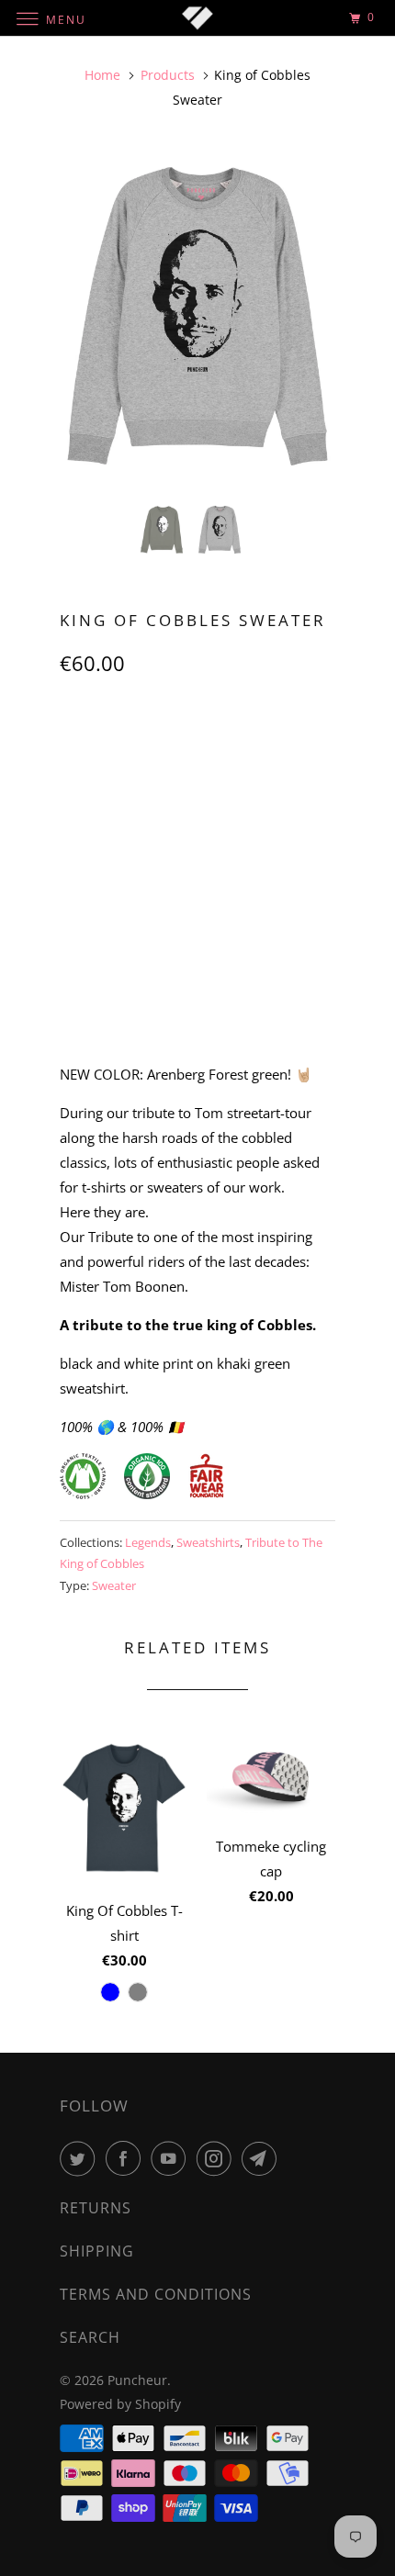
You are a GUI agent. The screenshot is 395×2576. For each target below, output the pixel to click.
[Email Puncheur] (263, 2158)
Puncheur (137, 2380)
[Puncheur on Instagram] (218, 2158)
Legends (148, 1542)
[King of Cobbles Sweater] (197, 316)
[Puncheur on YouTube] (172, 2158)
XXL (291, 745)
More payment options (198, 1003)
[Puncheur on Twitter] (81, 2158)
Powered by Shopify (120, 2404)
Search (90, 2337)
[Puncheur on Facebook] (127, 2158)
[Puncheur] (198, 18)
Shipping (97, 2251)
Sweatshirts (208, 1542)
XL (239, 745)
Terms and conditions (156, 2294)
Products (168, 75)
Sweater (114, 1585)
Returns (96, 2208)
